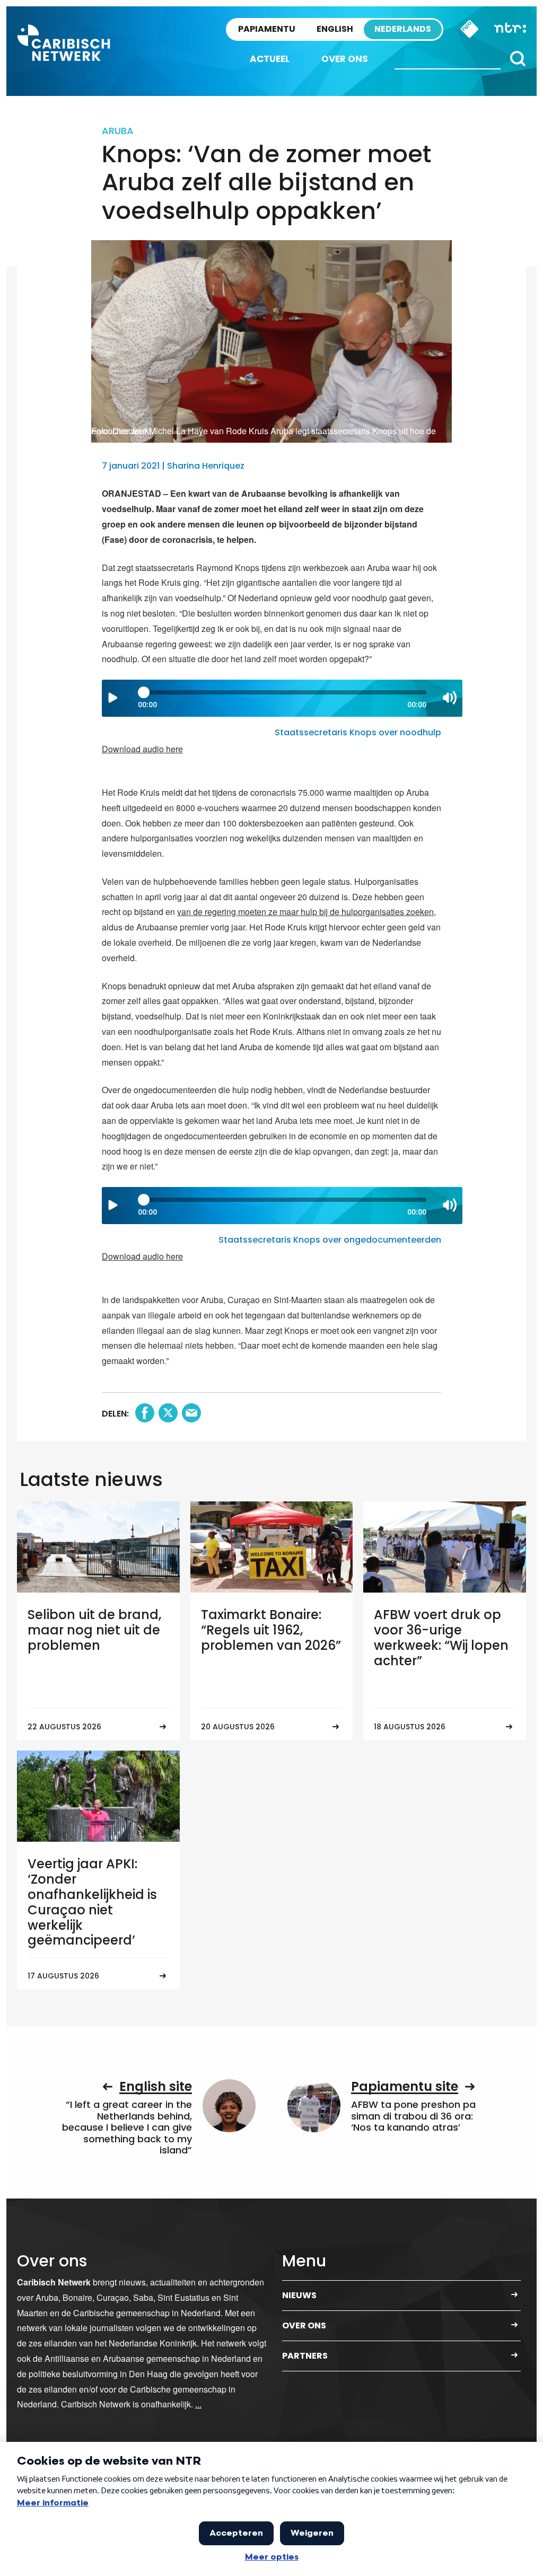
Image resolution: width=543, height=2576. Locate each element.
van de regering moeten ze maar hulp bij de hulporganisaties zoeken (305, 912)
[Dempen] (450, 698)
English (335, 29)
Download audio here (142, 749)
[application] (282, 698)
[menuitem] (270, 59)
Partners (305, 2356)
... (198, 2404)
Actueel (270, 59)
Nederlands (403, 29)
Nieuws (299, 2295)
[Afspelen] (113, 698)
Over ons (345, 59)
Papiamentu (267, 29)
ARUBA (118, 131)
